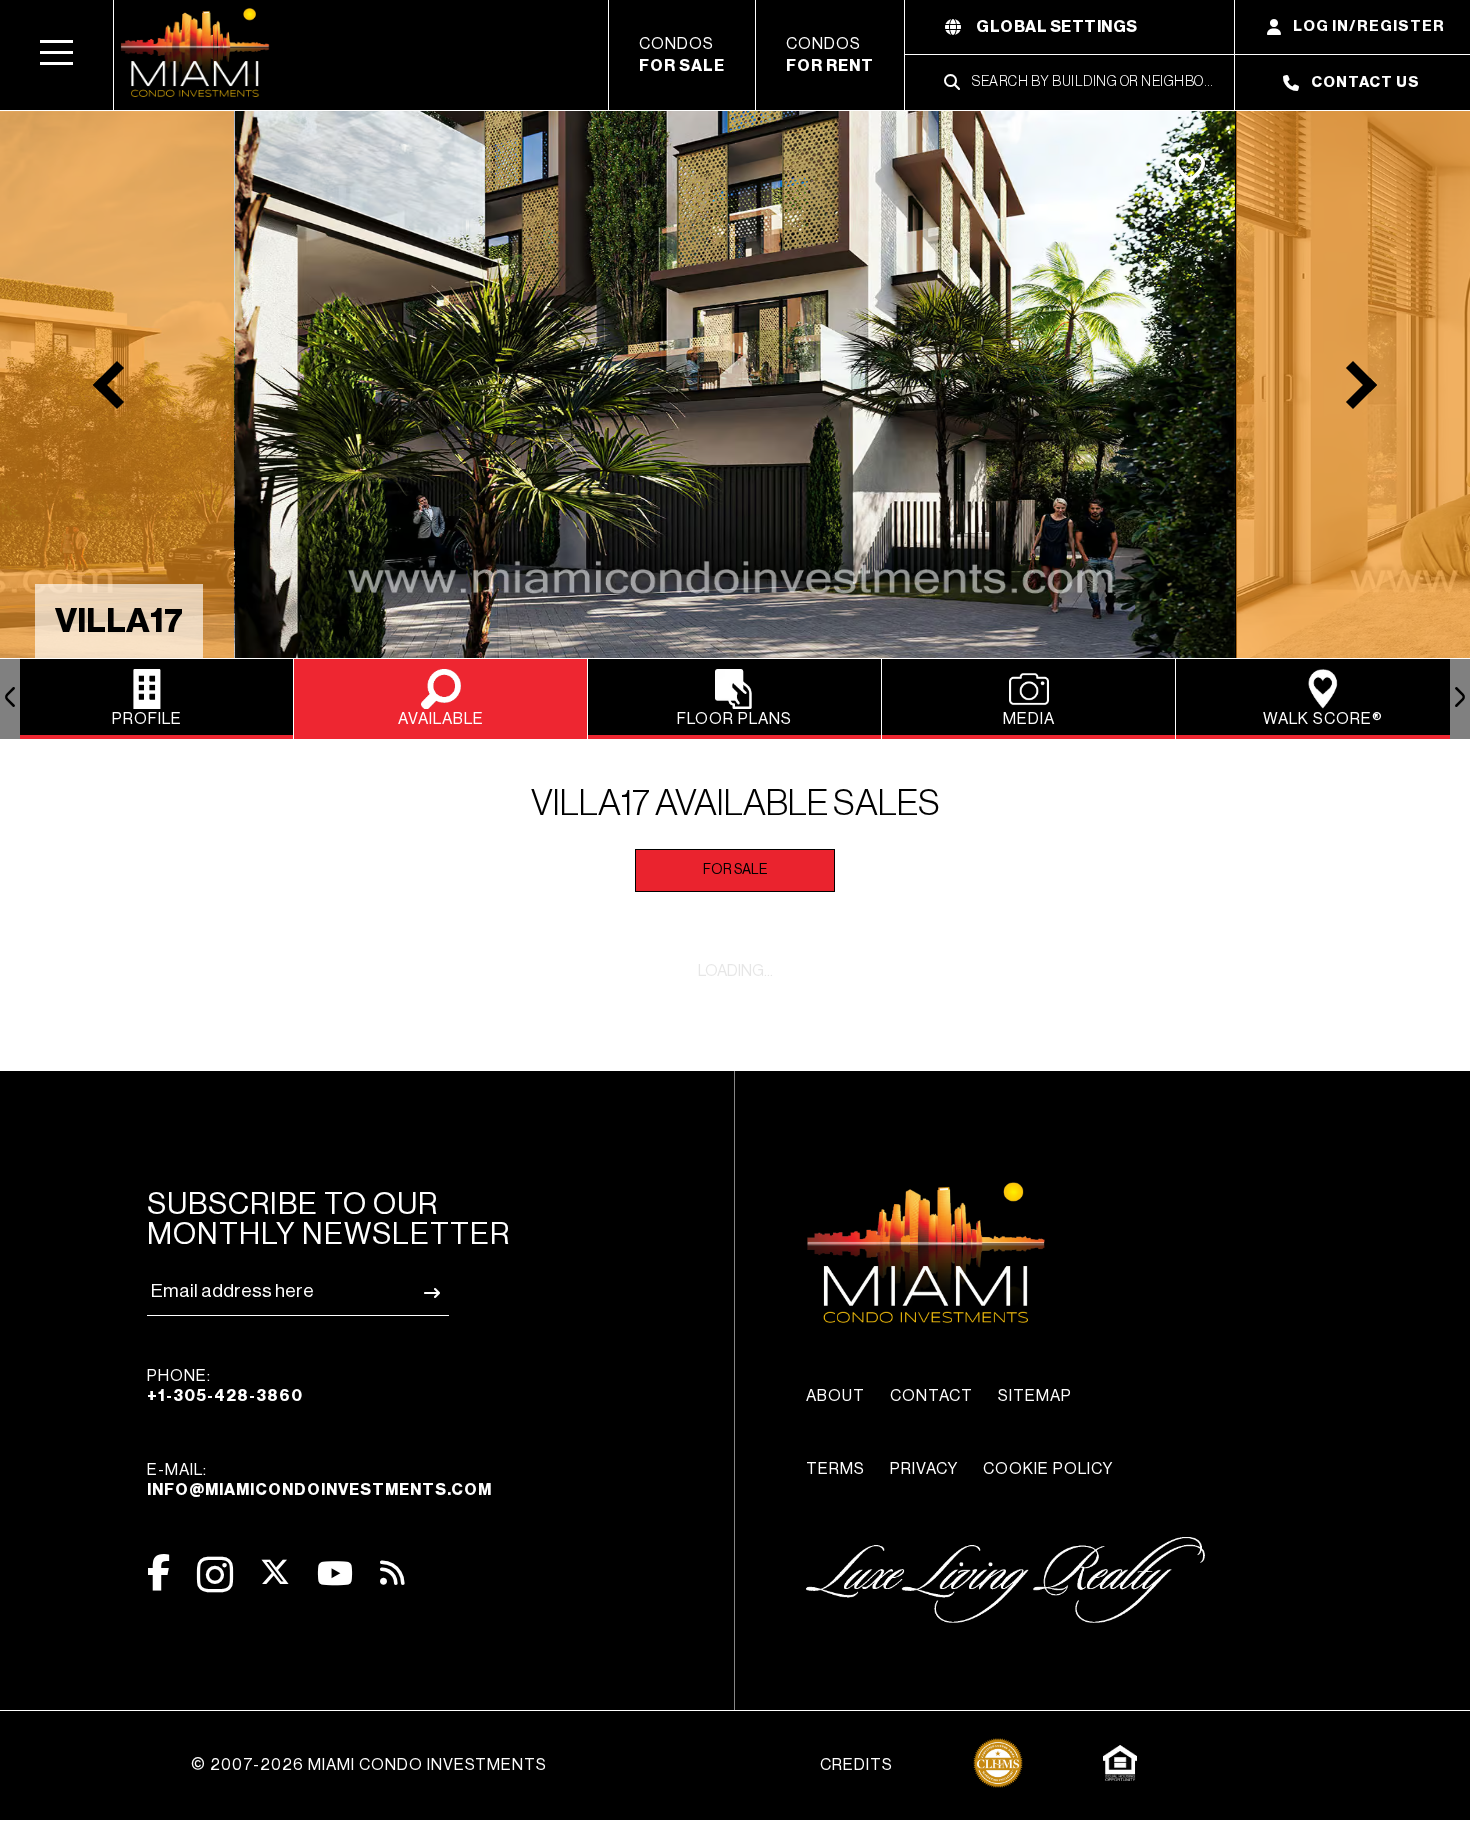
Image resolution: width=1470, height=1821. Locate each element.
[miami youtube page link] (335, 1573)
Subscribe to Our (328, 1219)
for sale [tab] (735, 870)
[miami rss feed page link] (392, 1571)
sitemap (1035, 1396)
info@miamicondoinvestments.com (319, 1490)
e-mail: (319, 1480)
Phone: (225, 1386)
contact (931, 1396)
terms (835, 1469)
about (835, 1396)
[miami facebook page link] (158, 1572)
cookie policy (1048, 1469)
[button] (57, 55)
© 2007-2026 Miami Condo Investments (369, 1765)
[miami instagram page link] (215, 1574)
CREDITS (856, 1765)
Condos (682, 55)
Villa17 (119, 621)
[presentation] (10, 699)
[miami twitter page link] (275, 1572)
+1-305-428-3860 (225, 1396)
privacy (924, 1469)
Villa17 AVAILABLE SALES (735, 804)
